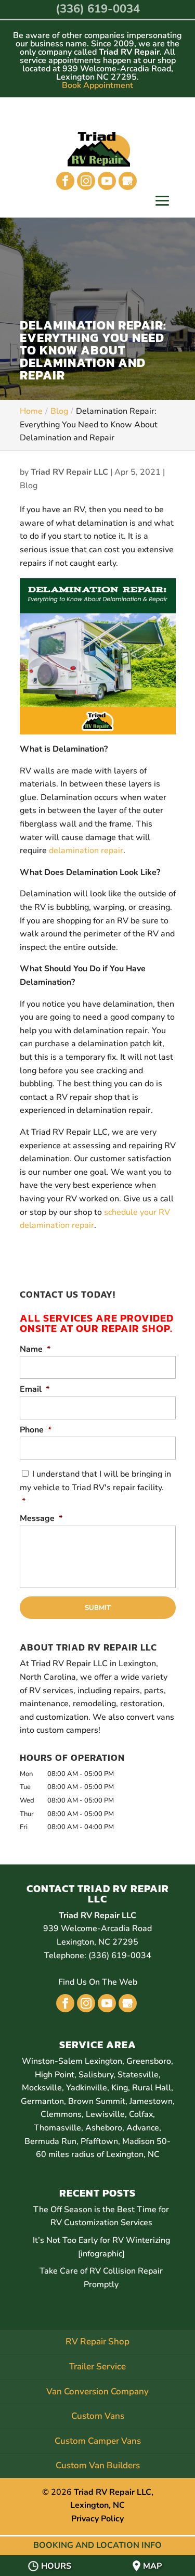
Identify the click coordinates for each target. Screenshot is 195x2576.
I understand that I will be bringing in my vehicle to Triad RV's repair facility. (95, 1487)
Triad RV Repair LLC (69, 472)
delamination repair (86, 851)
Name (35, 1349)
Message (41, 1519)
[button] (162, 202)
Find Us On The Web (98, 1982)
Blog (29, 486)
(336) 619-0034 (98, 9)
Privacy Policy (97, 2519)
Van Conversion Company (97, 2391)
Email (35, 1389)
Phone (36, 1430)
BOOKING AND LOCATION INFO (97, 2545)
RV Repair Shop (97, 2342)
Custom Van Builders (98, 2465)
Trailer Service (97, 2366)
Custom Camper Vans (98, 2441)
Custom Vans (98, 2416)
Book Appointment (97, 85)
